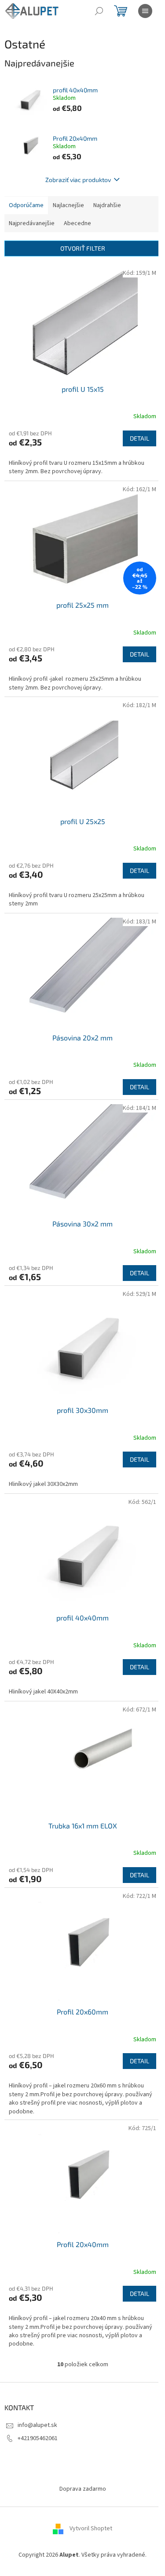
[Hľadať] (99, 11)
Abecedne (77, 223)
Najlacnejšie (68, 205)
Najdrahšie (107, 205)
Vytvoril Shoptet (91, 2529)
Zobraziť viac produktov (78, 180)
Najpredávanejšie (32, 223)
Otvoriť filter (83, 248)
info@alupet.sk (37, 2425)
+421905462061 (38, 2438)
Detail (139, 438)
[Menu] (145, 11)
